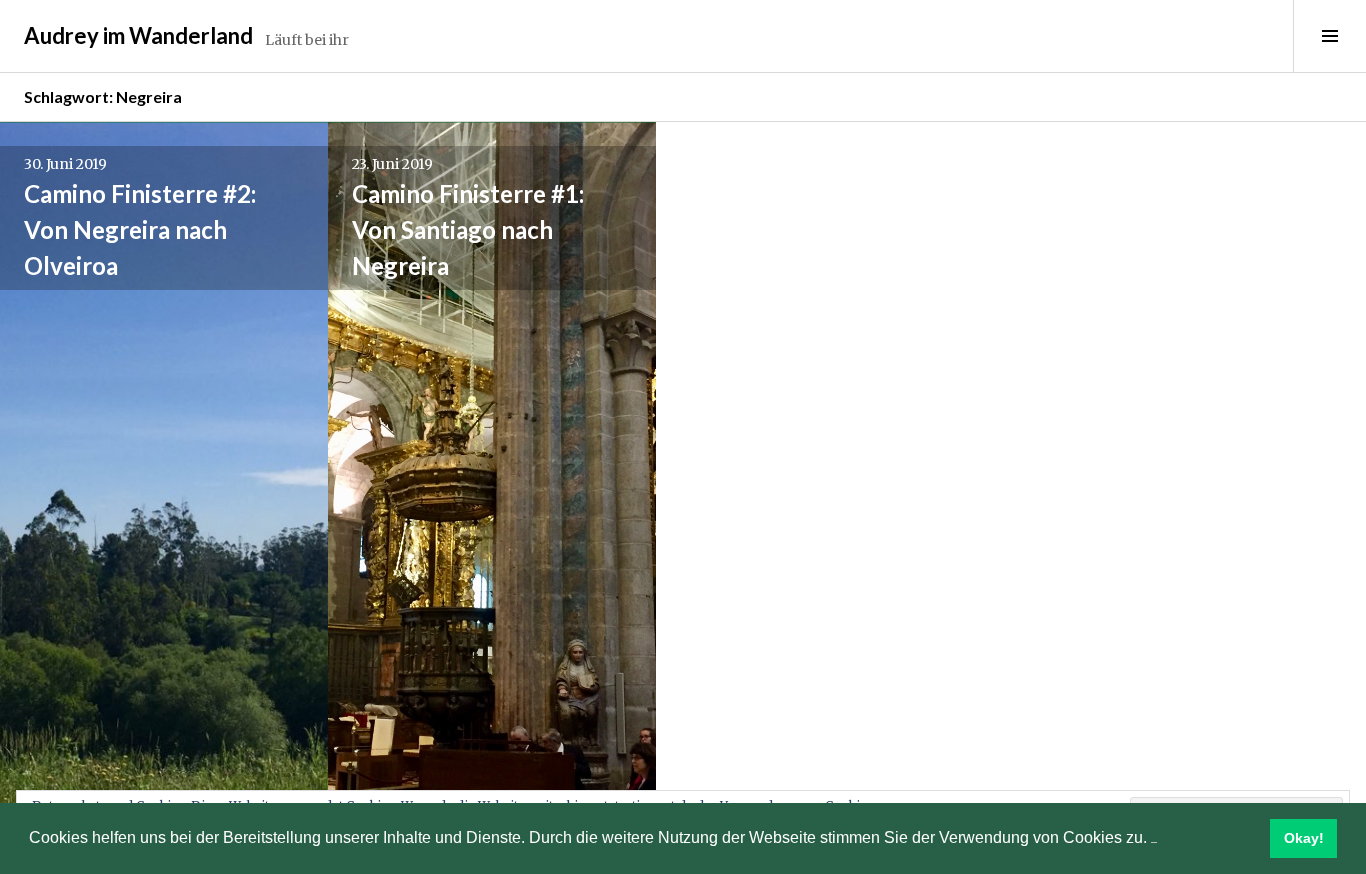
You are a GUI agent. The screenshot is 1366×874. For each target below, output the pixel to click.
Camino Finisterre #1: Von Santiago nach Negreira (468, 229)
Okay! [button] (1304, 838)
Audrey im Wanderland (138, 35)
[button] (1154, 839)
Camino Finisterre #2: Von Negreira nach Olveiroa (140, 229)
